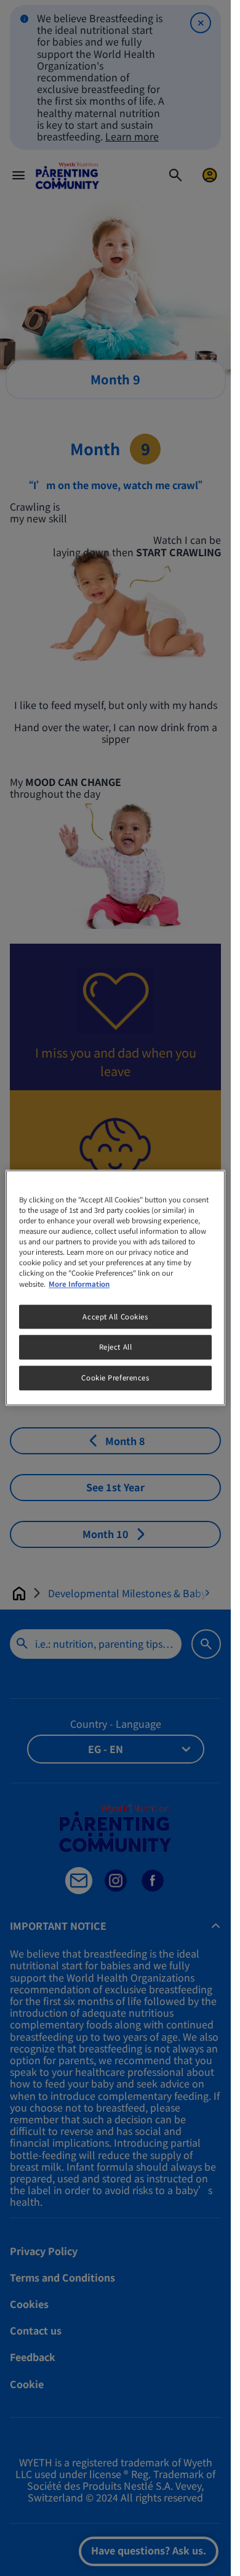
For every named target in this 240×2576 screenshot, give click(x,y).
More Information (79, 1284)
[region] (115, 1288)
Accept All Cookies (115, 1316)
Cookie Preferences (115, 1378)
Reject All (116, 1347)
